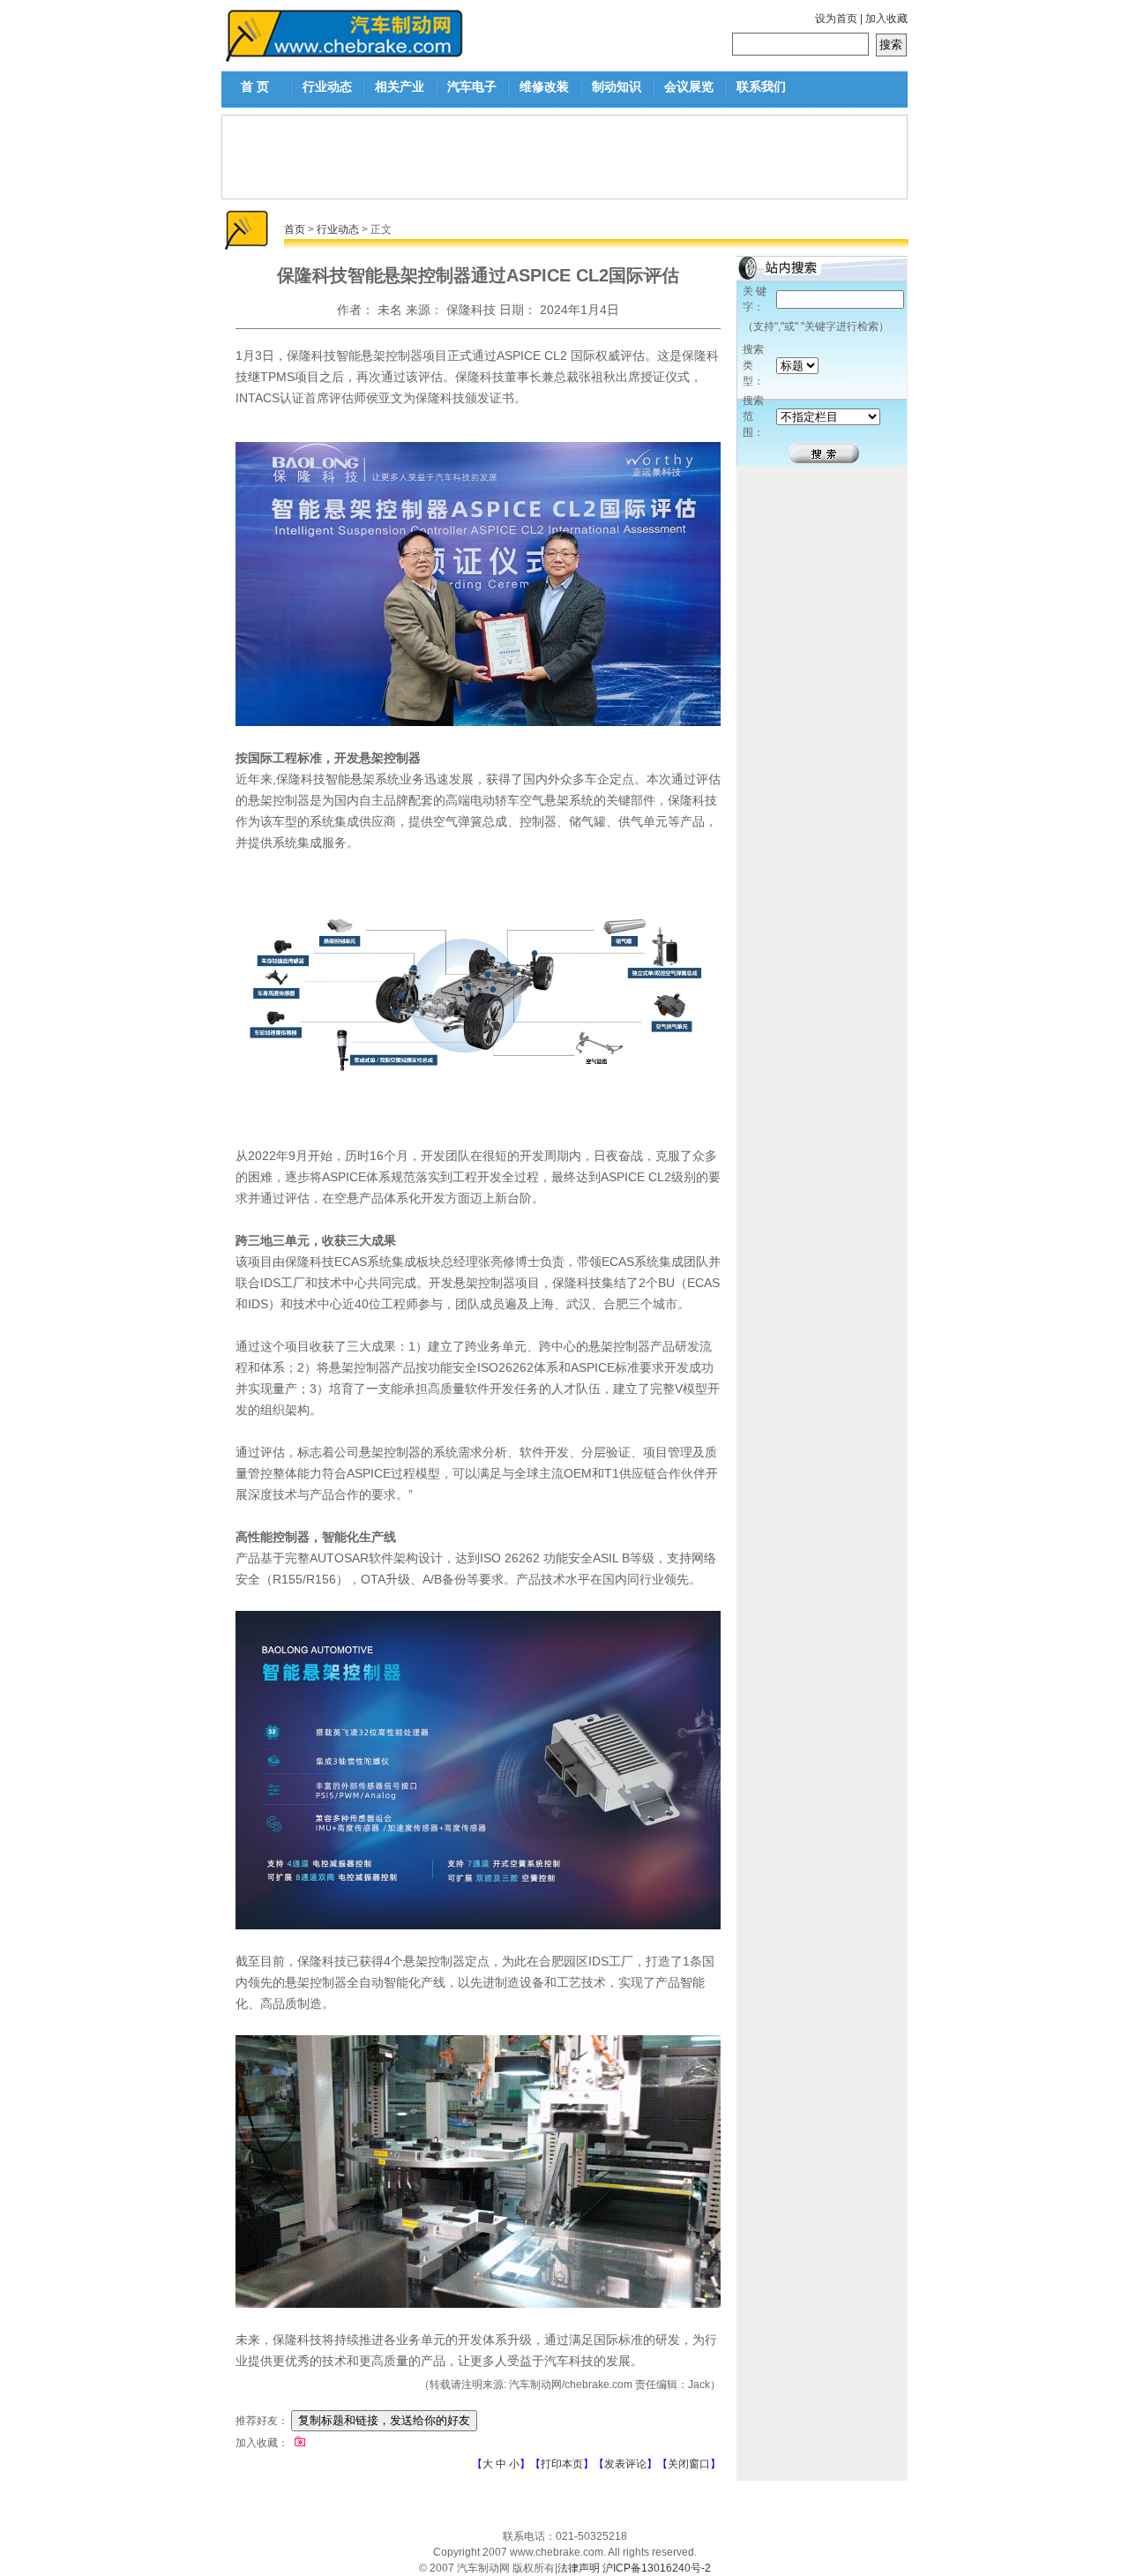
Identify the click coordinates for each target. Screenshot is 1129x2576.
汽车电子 (472, 86)
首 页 (255, 86)
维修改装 (544, 86)
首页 (295, 229)
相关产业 (400, 86)
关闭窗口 (689, 2464)
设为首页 (836, 19)
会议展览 (689, 86)
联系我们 (761, 86)
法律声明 (579, 2568)
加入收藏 (886, 19)
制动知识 (617, 86)
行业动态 (327, 86)
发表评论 (625, 2464)
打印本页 (562, 2464)
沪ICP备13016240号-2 (657, 2568)
